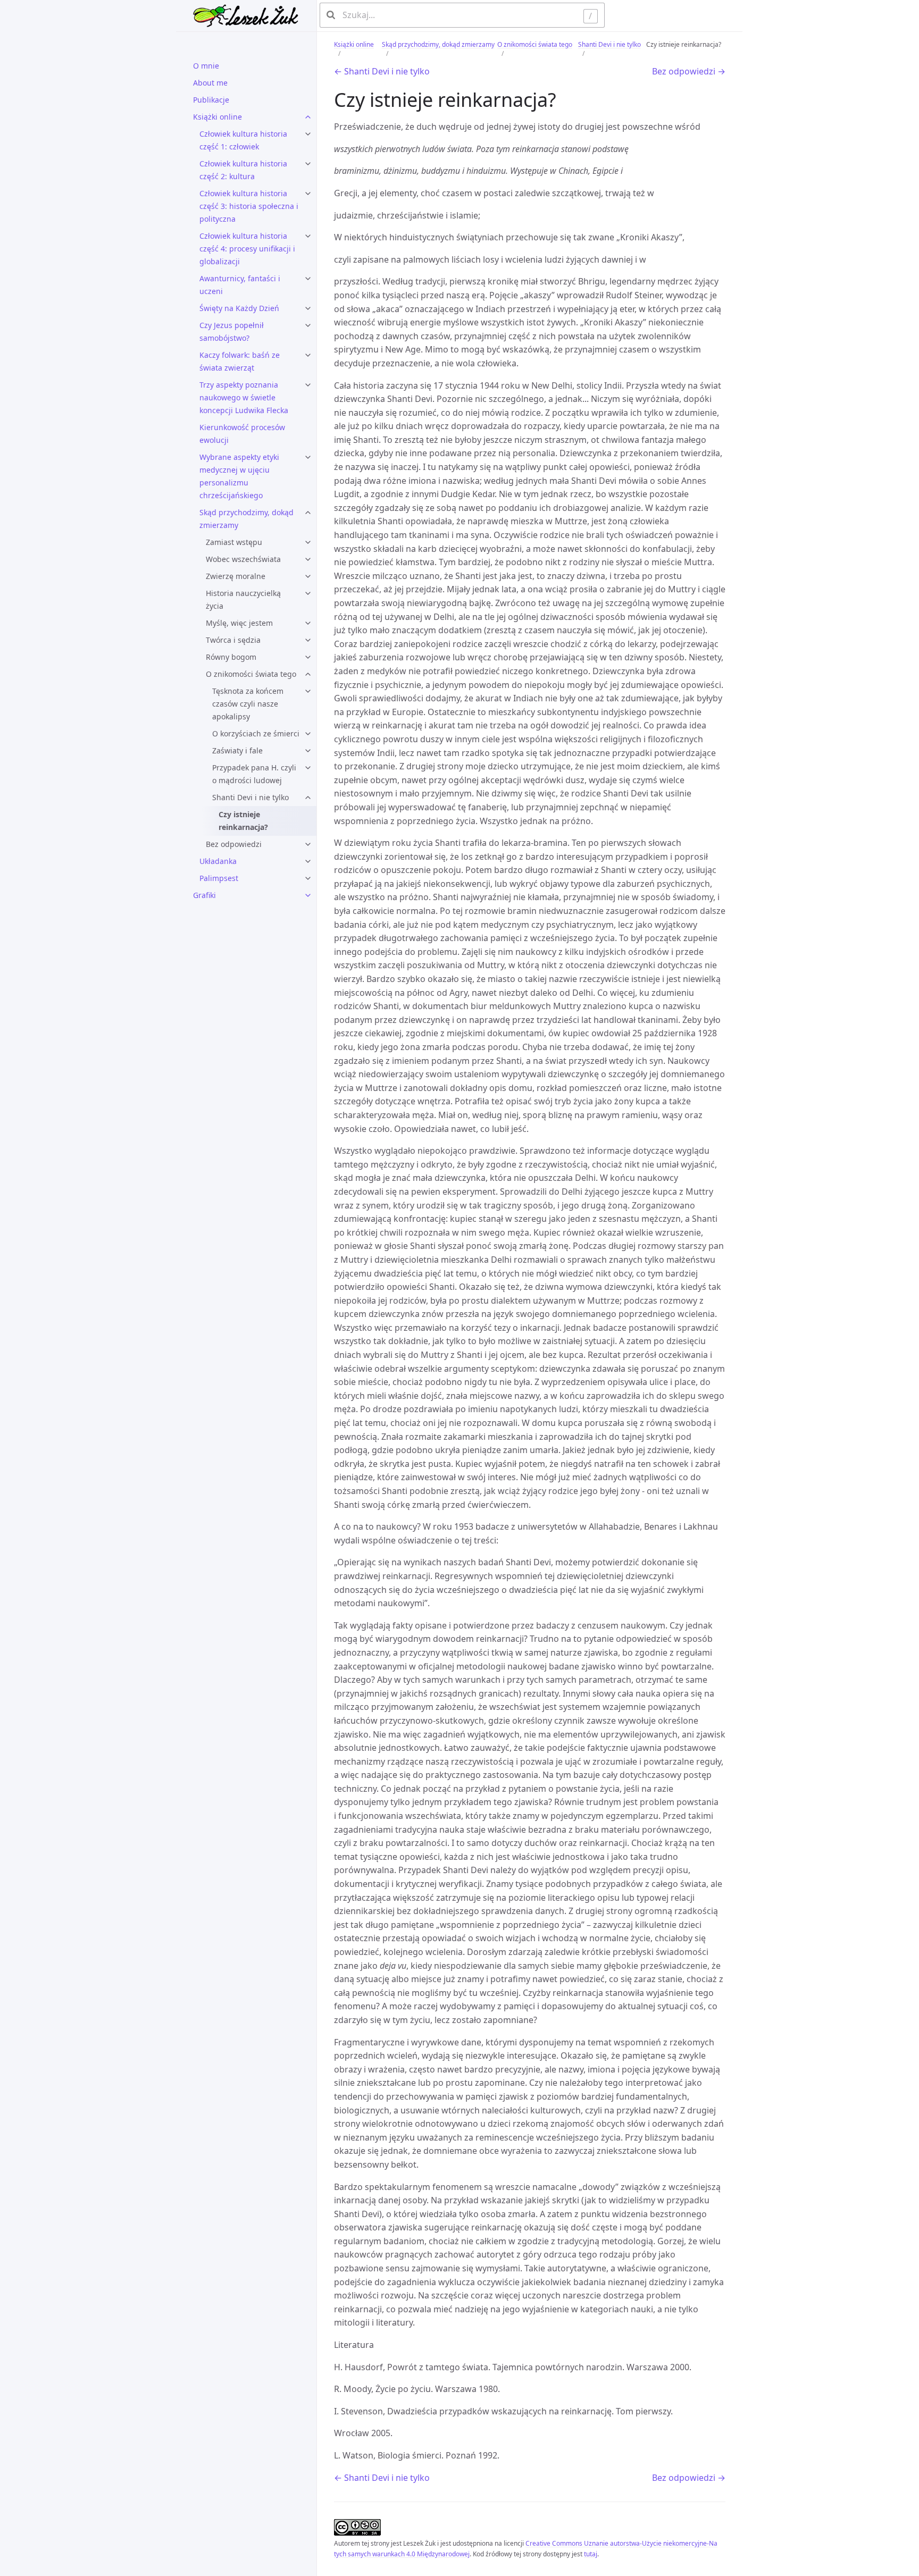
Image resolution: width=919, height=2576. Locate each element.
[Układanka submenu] (308, 861)
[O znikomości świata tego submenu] (308, 674)
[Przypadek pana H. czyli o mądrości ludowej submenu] (308, 768)
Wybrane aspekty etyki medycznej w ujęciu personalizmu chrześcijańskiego (239, 476)
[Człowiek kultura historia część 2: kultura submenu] (308, 164)
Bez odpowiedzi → (689, 71)
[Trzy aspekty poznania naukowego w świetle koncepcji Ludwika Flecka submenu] (308, 385)
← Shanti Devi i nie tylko (382, 71)
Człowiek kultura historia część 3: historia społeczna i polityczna (249, 206)
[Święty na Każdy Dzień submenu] (308, 308)
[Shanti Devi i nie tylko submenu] (308, 798)
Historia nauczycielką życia (243, 599)
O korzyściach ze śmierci (256, 733)
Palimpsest (219, 878)
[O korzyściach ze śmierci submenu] (308, 734)
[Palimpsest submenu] (308, 878)
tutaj (591, 2554)
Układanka (218, 861)
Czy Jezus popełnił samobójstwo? (232, 332)
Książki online (218, 117)
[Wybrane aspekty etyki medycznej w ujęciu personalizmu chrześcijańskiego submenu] (308, 457)
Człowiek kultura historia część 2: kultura (243, 170)
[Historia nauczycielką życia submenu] (308, 593)
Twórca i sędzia (233, 640)
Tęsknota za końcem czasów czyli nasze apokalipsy (248, 704)
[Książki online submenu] (308, 117)
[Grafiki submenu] (308, 895)
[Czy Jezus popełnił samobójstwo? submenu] (308, 325)
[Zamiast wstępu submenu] (308, 542)
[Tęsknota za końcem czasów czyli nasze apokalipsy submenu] (308, 691)
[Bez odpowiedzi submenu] (308, 844)
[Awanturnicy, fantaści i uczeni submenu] (308, 279)
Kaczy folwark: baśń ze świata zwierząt (240, 361)
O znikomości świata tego (251, 674)
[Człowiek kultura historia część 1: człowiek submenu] (308, 134)
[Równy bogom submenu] (308, 657)
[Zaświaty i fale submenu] (308, 751)
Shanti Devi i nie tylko (250, 797)
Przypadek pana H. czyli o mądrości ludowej (254, 774)
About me (210, 83)
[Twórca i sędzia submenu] (308, 640)
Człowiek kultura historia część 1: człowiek (243, 140)
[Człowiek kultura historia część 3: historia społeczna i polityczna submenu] (308, 194)
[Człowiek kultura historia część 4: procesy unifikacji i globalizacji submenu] (308, 236)
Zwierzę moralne (236, 576)
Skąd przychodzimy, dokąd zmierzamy (247, 519)
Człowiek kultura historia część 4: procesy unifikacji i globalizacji (247, 249)
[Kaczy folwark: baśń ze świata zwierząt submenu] (308, 355)
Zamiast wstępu (234, 542)
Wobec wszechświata (243, 559)
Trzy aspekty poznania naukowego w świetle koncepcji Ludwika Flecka (244, 397)
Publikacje (211, 100)
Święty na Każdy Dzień (239, 308)
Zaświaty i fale (237, 750)
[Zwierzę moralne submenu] (308, 576)
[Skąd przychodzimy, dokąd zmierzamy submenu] (308, 513)
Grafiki (204, 895)
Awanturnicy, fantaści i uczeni (240, 285)
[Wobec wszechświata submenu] (308, 559)
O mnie (206, 66)
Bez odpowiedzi (234, 844)
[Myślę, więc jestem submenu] (308, 623)
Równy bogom (231, 657)
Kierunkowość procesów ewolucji (242, 434)
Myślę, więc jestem (239, 623)
